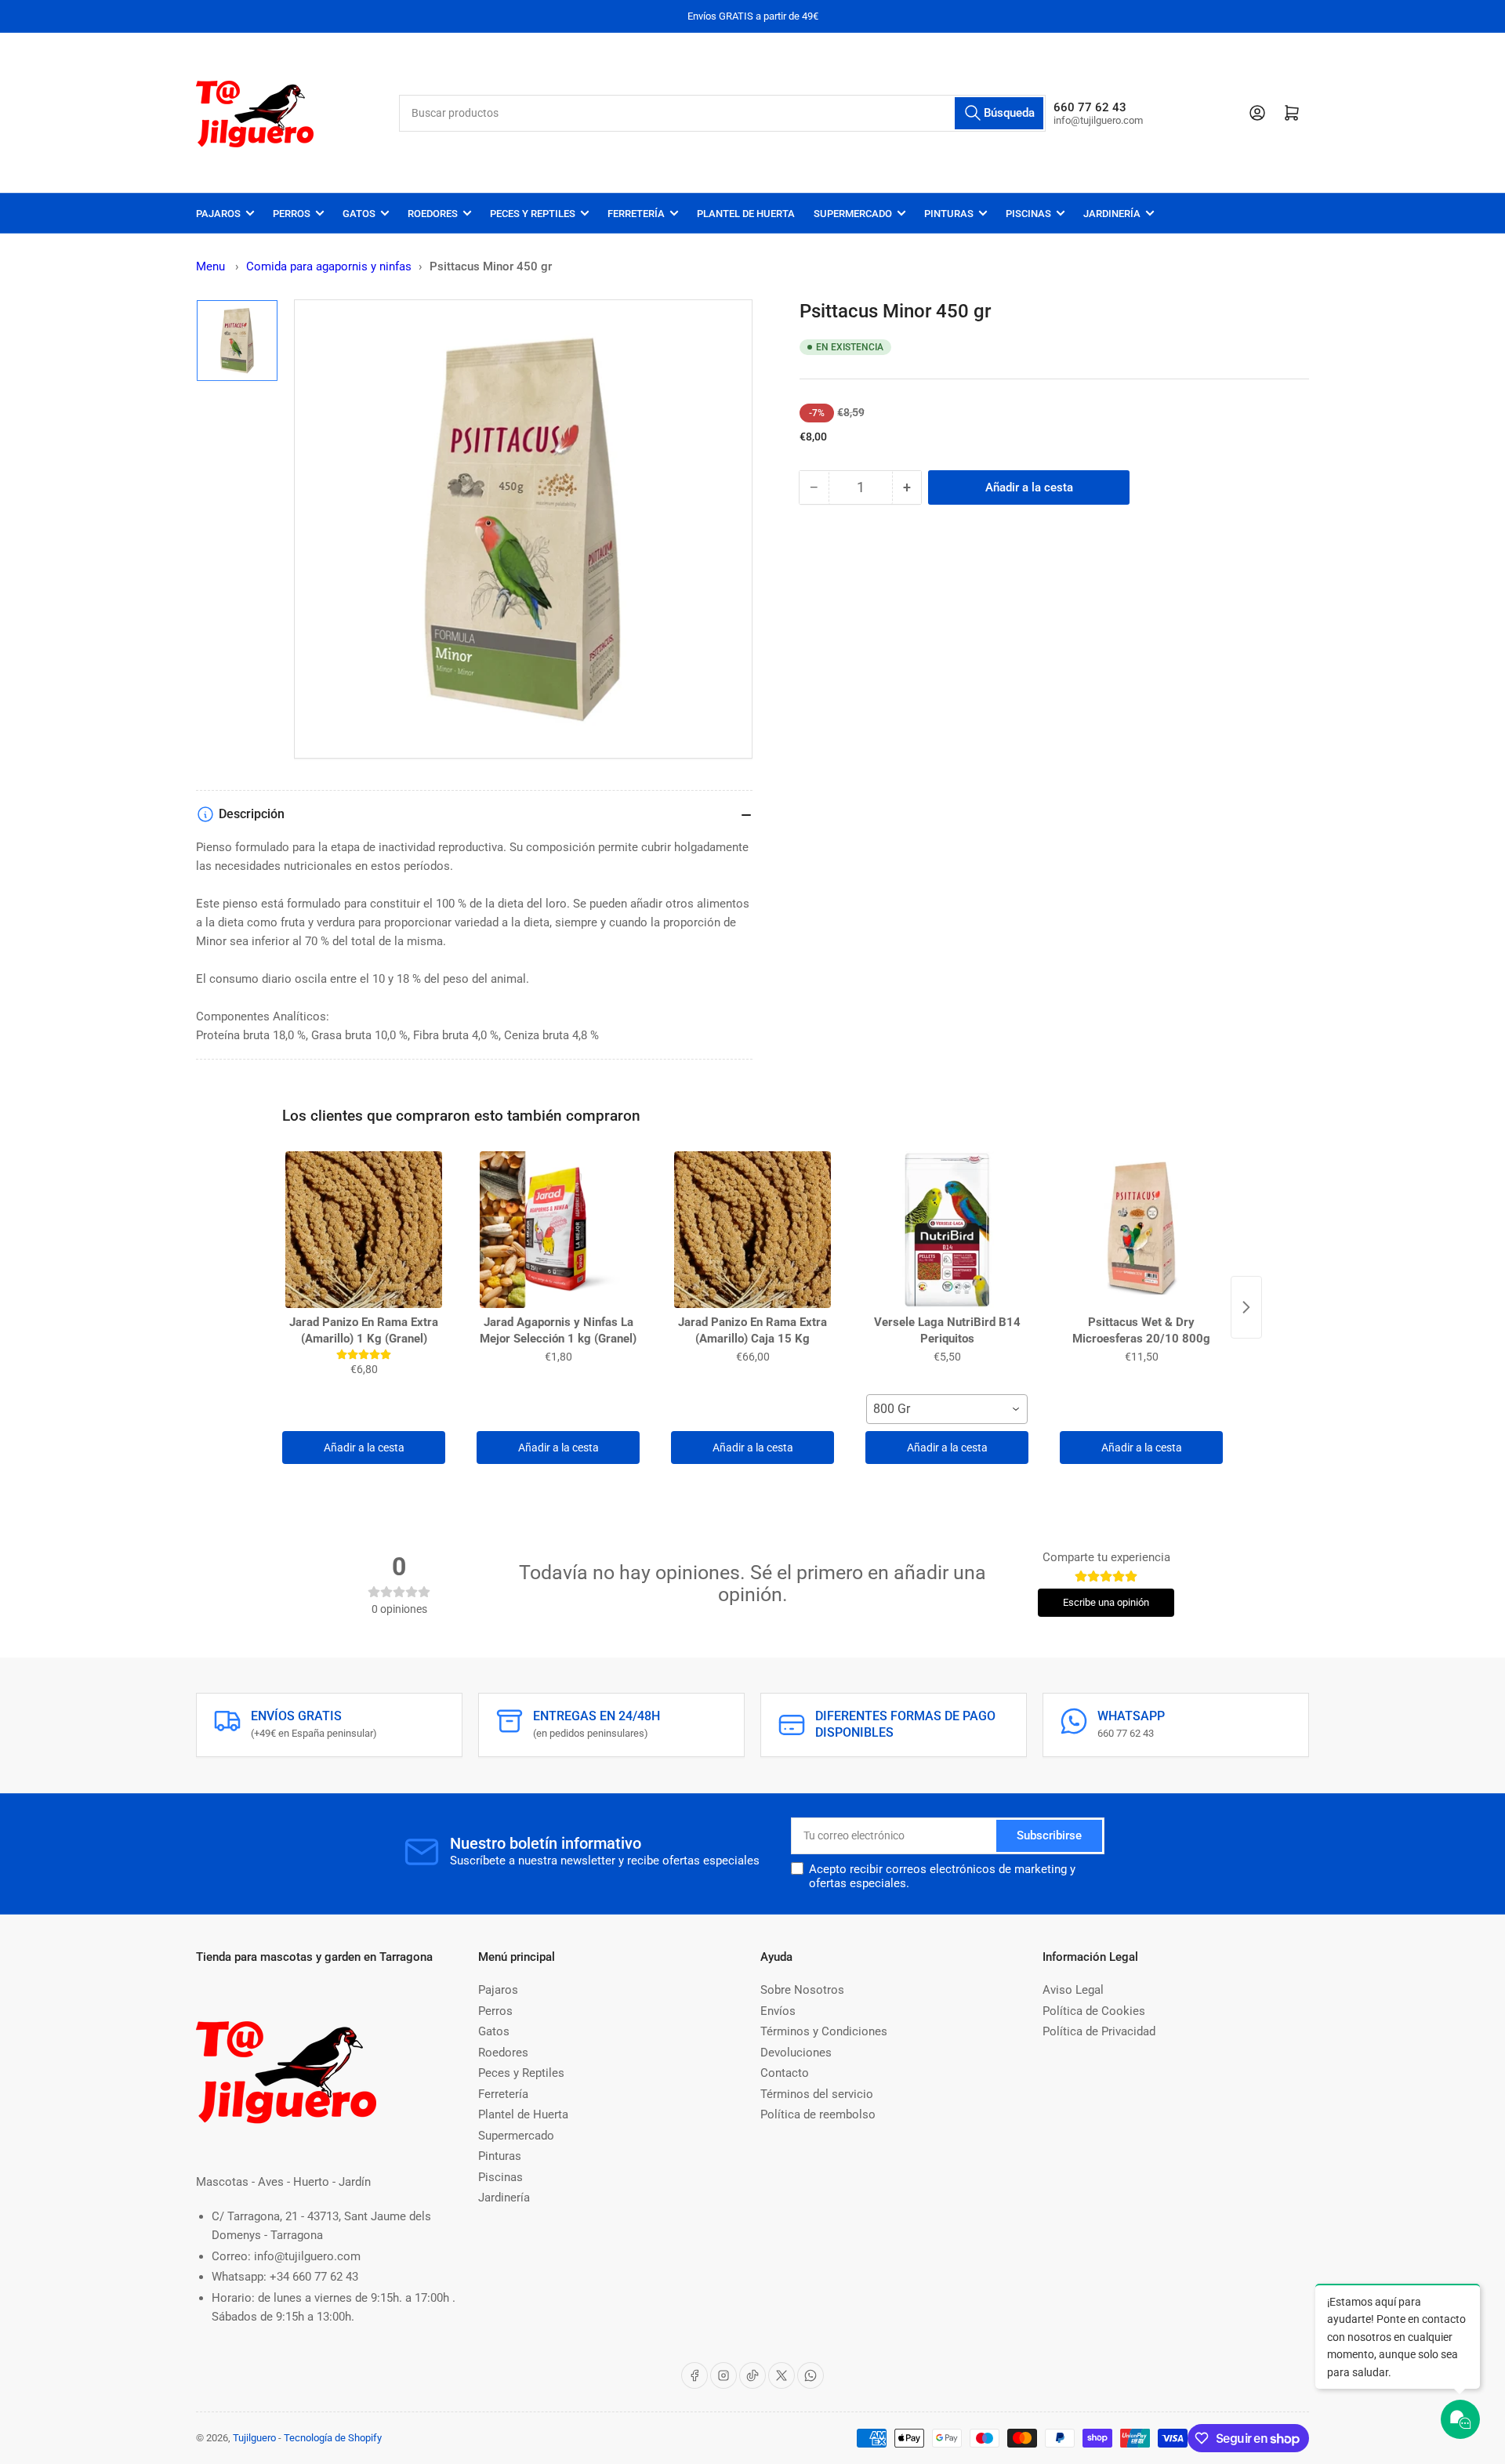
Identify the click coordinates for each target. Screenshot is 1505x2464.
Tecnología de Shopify (333, 2438)
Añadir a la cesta (364, 1448)
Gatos (359, 214)
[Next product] (1246, 1307)
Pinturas (949, 214)
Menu (210, 266)
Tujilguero (254, 2438)
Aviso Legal (1073, 1990)
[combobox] (723, 113)
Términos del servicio (817, 2094)
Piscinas (1028, 214)
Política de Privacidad (1099, 2031)
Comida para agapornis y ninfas (329, 266)
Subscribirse (1049, 1835)
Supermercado (853, 214)
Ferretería (636, 214)
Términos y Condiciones (824, 2031)
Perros (292, 214)
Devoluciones (796, 2053)
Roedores (433, 214)
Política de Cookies (1094, 2011)
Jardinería (1112, 214)
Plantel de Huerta (746, 214)
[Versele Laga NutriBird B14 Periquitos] (947, 1230)
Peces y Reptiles (533, 214)
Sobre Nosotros (802, 1990)
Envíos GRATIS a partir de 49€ (753, 16)
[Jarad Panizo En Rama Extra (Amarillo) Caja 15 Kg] (752, 1230)
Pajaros (218, 214)
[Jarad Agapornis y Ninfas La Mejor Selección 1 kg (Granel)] (558, 1230)
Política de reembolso (818, 2114)
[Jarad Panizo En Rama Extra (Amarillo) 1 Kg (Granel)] (364, 1230)
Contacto (785, 2073)
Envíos (778, 2011)
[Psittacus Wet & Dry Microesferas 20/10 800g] (1141, 1230)
